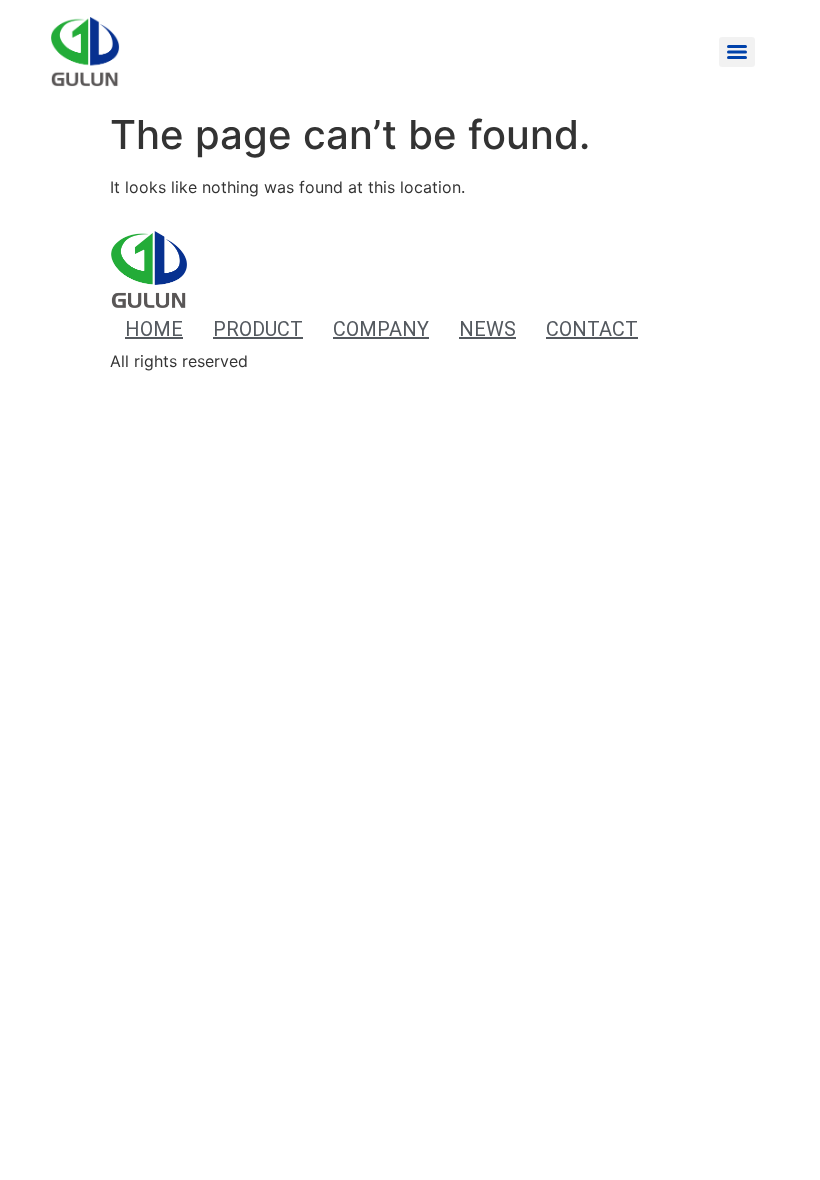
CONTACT (592, 329)
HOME (154, 329)
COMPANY (381, 329)
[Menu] (737, 52)
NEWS (487, 329)
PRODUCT (258, 329)
